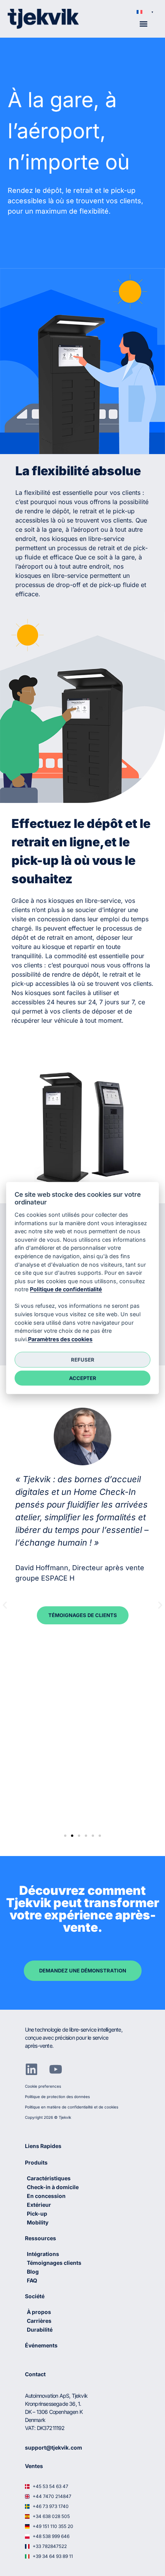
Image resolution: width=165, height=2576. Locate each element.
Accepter (83, 1378)
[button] (145, 12)
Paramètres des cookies (60, 1339)
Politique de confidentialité (66, 1289)
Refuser (83, 1359)
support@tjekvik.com (54, 2447)
